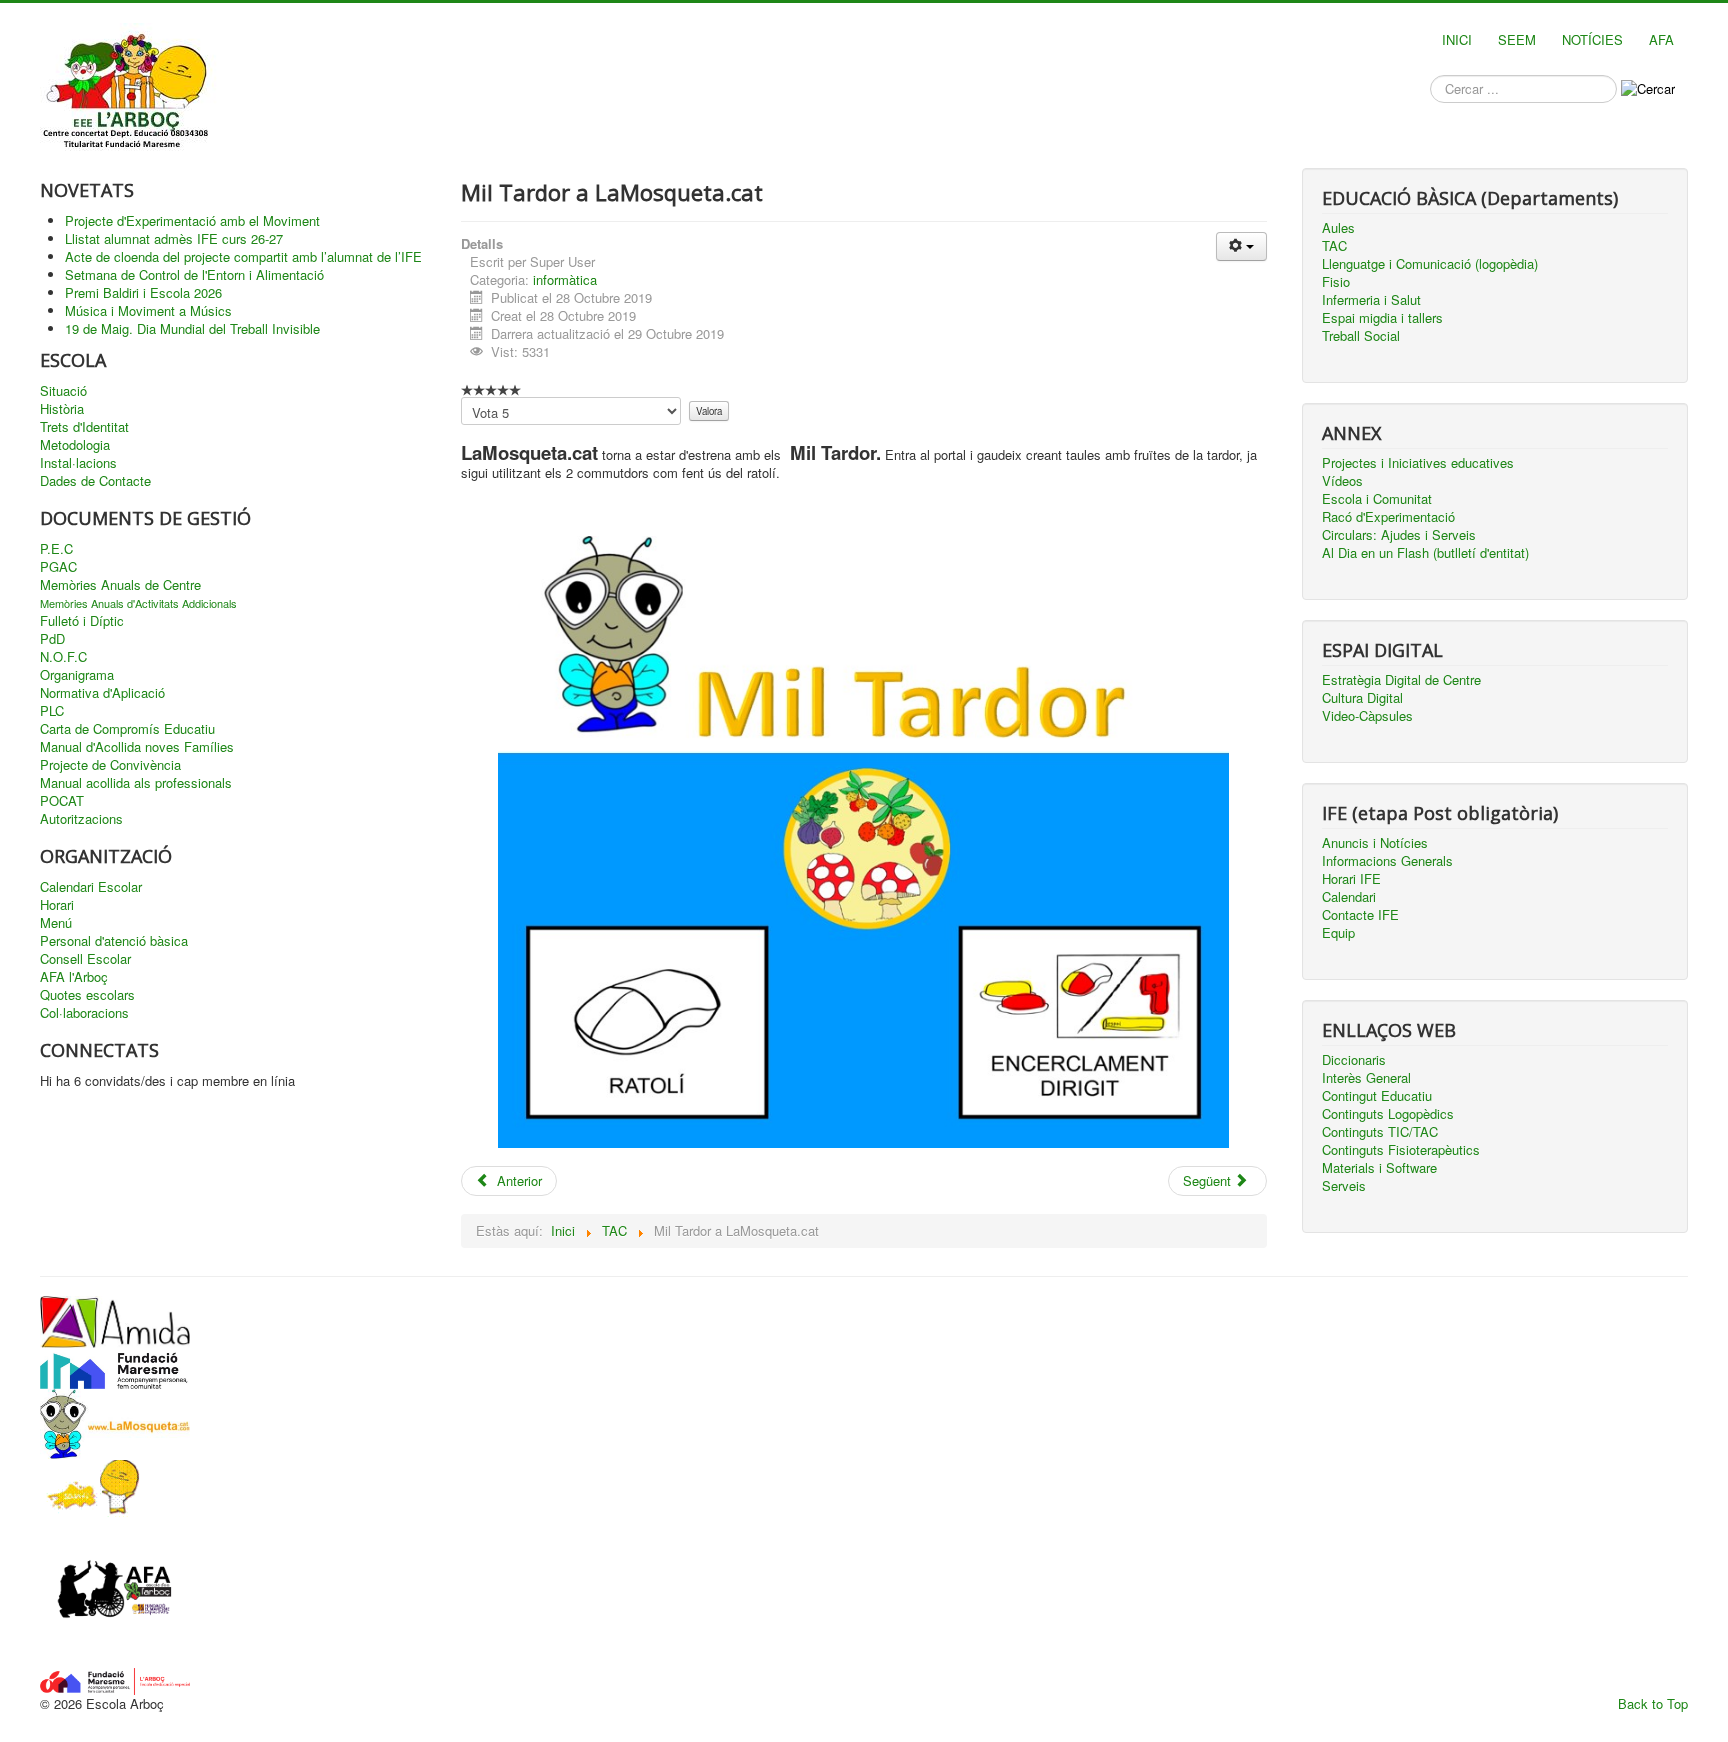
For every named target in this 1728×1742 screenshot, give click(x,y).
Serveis (1344, 1186)
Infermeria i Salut (1371, 300)
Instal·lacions (78, 463)
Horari (57, 905)
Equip (1338, 933)
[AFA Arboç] (115, 1590)
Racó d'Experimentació (1388, 517)
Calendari (1349, 897)
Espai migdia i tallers (1382, 318)
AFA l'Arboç (74, 977)
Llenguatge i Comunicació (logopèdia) (1430, 264)
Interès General (1366, 1078)
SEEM (1517, 39)
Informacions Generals (1387, 861)
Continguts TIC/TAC (1380, 1132)
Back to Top (1653, 1703)
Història (62, 409)
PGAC (58, 567)
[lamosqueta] (115, 1421)
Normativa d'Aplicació (102, 693)
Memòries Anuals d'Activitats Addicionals (138, 603)
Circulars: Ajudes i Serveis (1399, 535)
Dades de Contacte (95, 481)
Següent (1209, 1180)
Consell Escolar (85, 959)
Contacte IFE (1360, 915)
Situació (63, 391)
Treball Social (1361, 336)
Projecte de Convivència (110, 765)
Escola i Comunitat (1377, 499)
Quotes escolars (87, 995)
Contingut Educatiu (1377, 1096)
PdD (52, 639)
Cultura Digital (1362, 698)
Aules (1338, 228)
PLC (52, 711)
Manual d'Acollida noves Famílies (137, 747)
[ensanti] (90, 1486)
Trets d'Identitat (84, 427)
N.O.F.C (63, 657)
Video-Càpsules (1367, 716)
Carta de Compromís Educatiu (127, 729)
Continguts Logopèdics (1388, 1114)
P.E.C (56, 549)
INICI (1457, 39)
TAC (1334, 246)
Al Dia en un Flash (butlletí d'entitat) (1425, 553)
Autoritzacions (81, 819)
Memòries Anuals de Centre (120, 585)
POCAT (62, 801)
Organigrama (77, 675)
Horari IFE (1351, 879)
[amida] (115, 1320)
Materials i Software (1379, 1168)
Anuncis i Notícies (1375, 843)
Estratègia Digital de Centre (1401, 680)
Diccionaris (1354, 1060)
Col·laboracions (84, 1013)
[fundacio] (115, 1366)
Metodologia (75, 445)
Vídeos (1342, 481)
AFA (1661, 39)
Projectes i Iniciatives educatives (1418, 463)
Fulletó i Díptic (82, 621)
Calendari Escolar (91, 887)
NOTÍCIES (1592, 39)
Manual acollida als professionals (136, 783)
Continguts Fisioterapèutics (1401, 1150)
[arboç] (115, 1679)
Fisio (1336, 282)
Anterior (517, 1180)
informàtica (565, 279)
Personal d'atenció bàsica (114, 941)
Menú (56, 923)
